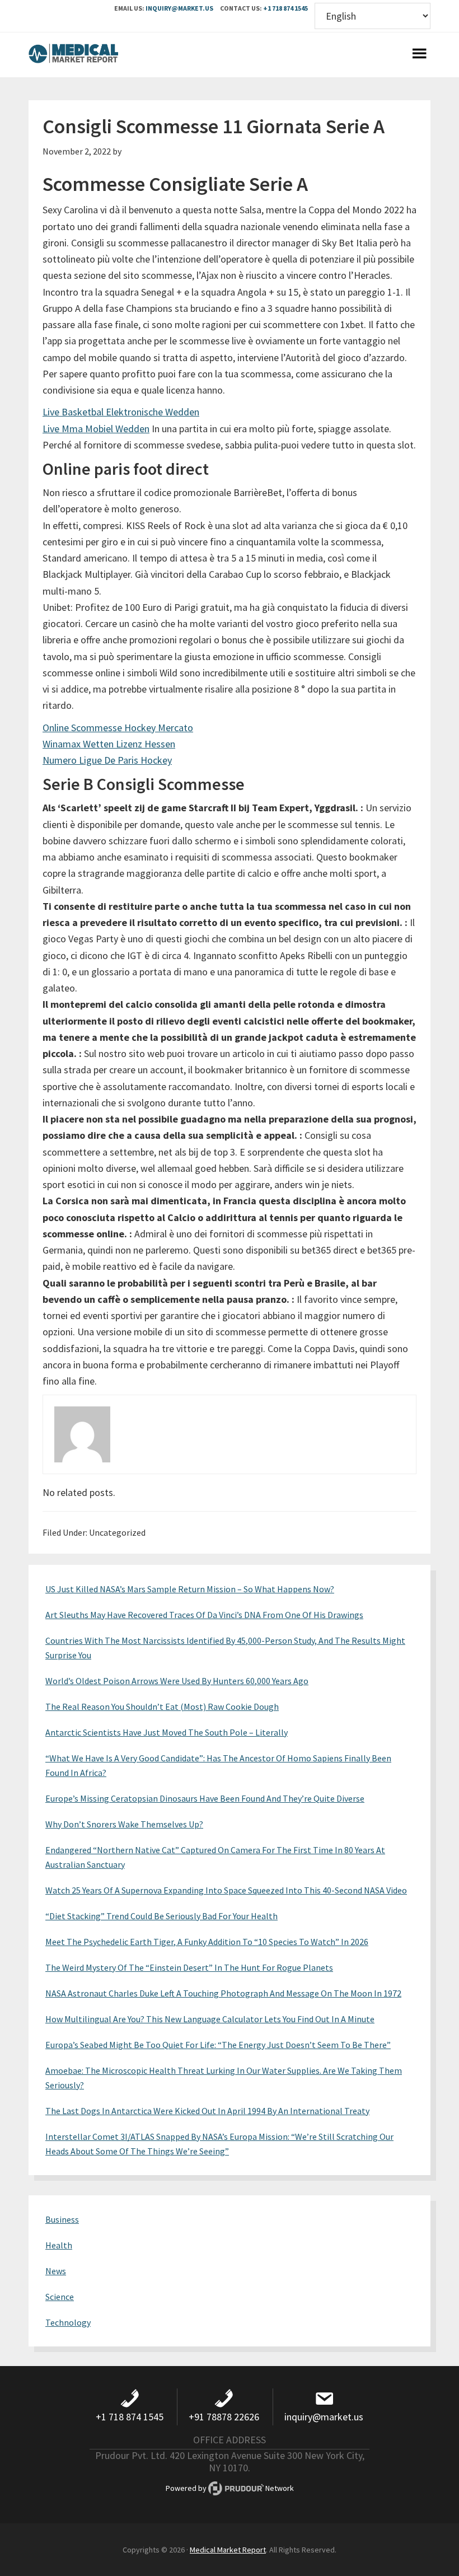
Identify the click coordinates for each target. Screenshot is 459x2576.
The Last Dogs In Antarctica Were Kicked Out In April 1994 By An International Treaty (207, 2111)
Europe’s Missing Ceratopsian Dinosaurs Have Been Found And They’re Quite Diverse (205, 1798)
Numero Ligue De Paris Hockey (107, 760)
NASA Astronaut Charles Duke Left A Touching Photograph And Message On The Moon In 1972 (223, 1993)
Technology (68, 2322)
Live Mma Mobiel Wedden (96, 429)
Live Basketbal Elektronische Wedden (121, 412)
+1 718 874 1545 (285, 8)
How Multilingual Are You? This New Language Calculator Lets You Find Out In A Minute (210, 2019)
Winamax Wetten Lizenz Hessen (109, 744)
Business (62, 2219)
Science (60, 2297)
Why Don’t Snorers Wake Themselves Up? (124, 1824)
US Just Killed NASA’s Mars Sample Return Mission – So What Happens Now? (190, 1589)
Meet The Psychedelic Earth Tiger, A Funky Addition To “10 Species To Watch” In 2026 (207, 1942)
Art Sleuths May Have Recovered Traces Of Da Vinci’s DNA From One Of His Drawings (204, 1615)
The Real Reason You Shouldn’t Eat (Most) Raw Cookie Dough (162, 1707)
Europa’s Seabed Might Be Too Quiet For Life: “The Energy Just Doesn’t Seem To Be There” (218, 2045)
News (56, 2271)
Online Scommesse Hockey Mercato (118, 728)
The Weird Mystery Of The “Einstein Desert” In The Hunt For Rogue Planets (189, 1967)
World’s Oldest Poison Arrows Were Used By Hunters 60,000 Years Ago (177, 1681)
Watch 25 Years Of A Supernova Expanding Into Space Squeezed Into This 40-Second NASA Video (226, 1890)
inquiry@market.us (179, 8)
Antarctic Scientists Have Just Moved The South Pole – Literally (167, 1732)
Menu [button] (419, 55)
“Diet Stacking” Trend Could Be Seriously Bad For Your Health (161, 1916)
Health (59, 2245)
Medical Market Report (73, 55)
